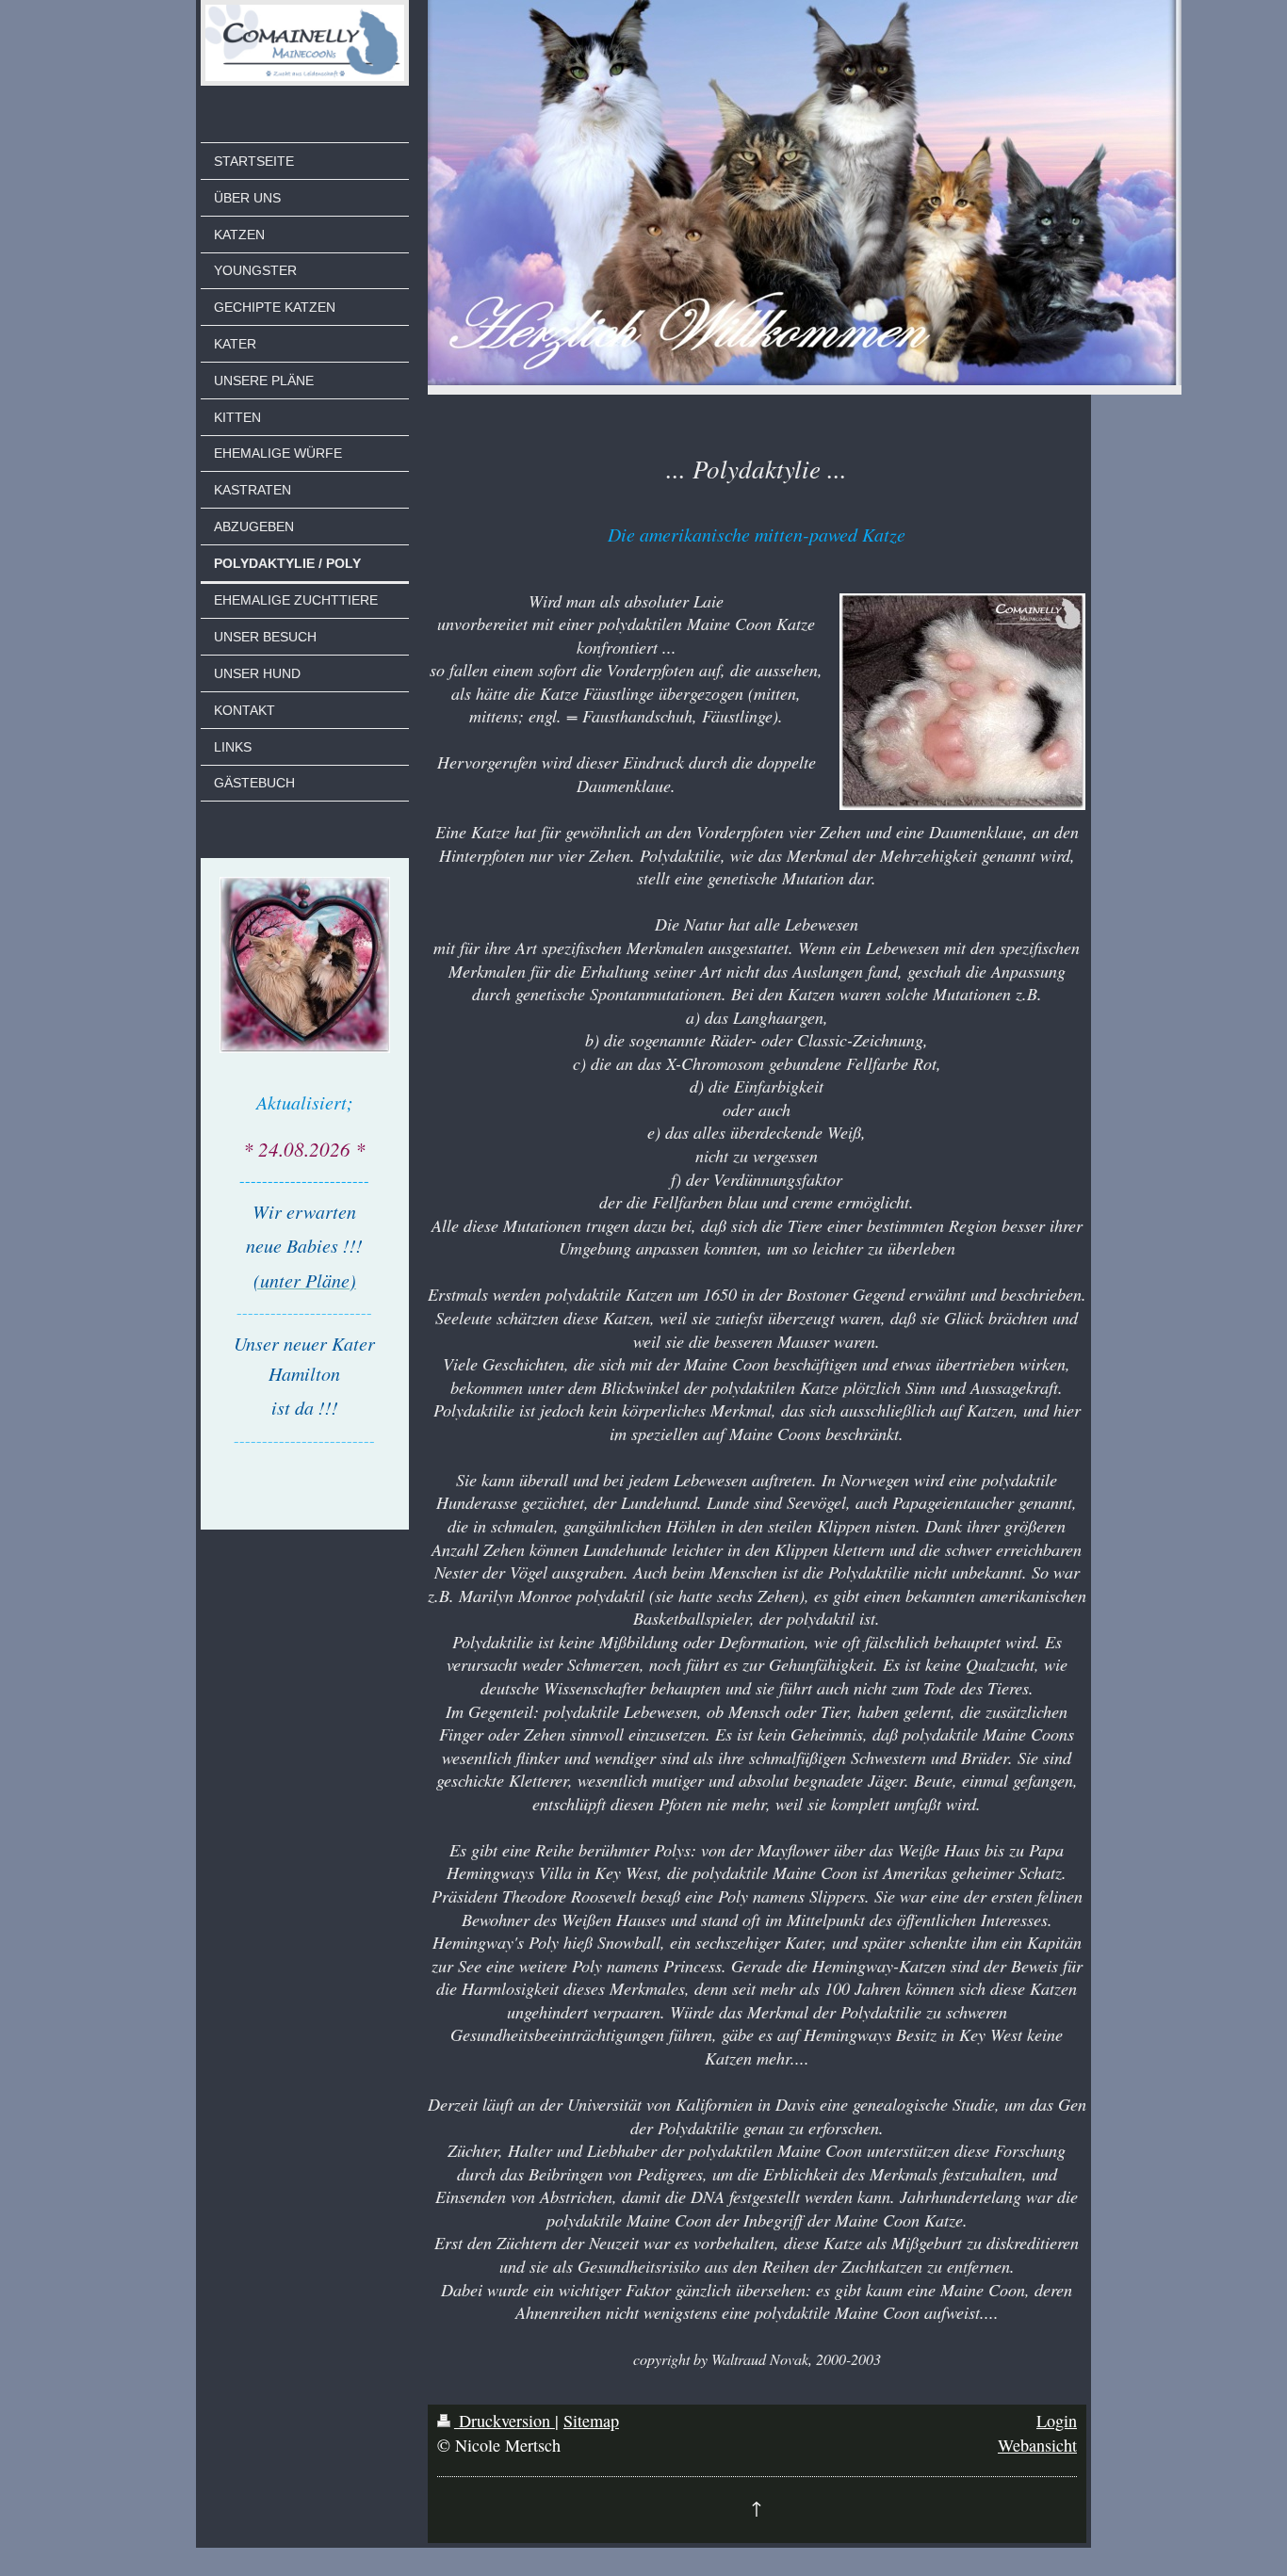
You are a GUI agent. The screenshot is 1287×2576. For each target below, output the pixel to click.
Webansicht (1037, 2445)
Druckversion (505, 2421)
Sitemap (591, 2421)
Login (1057, 2421)
